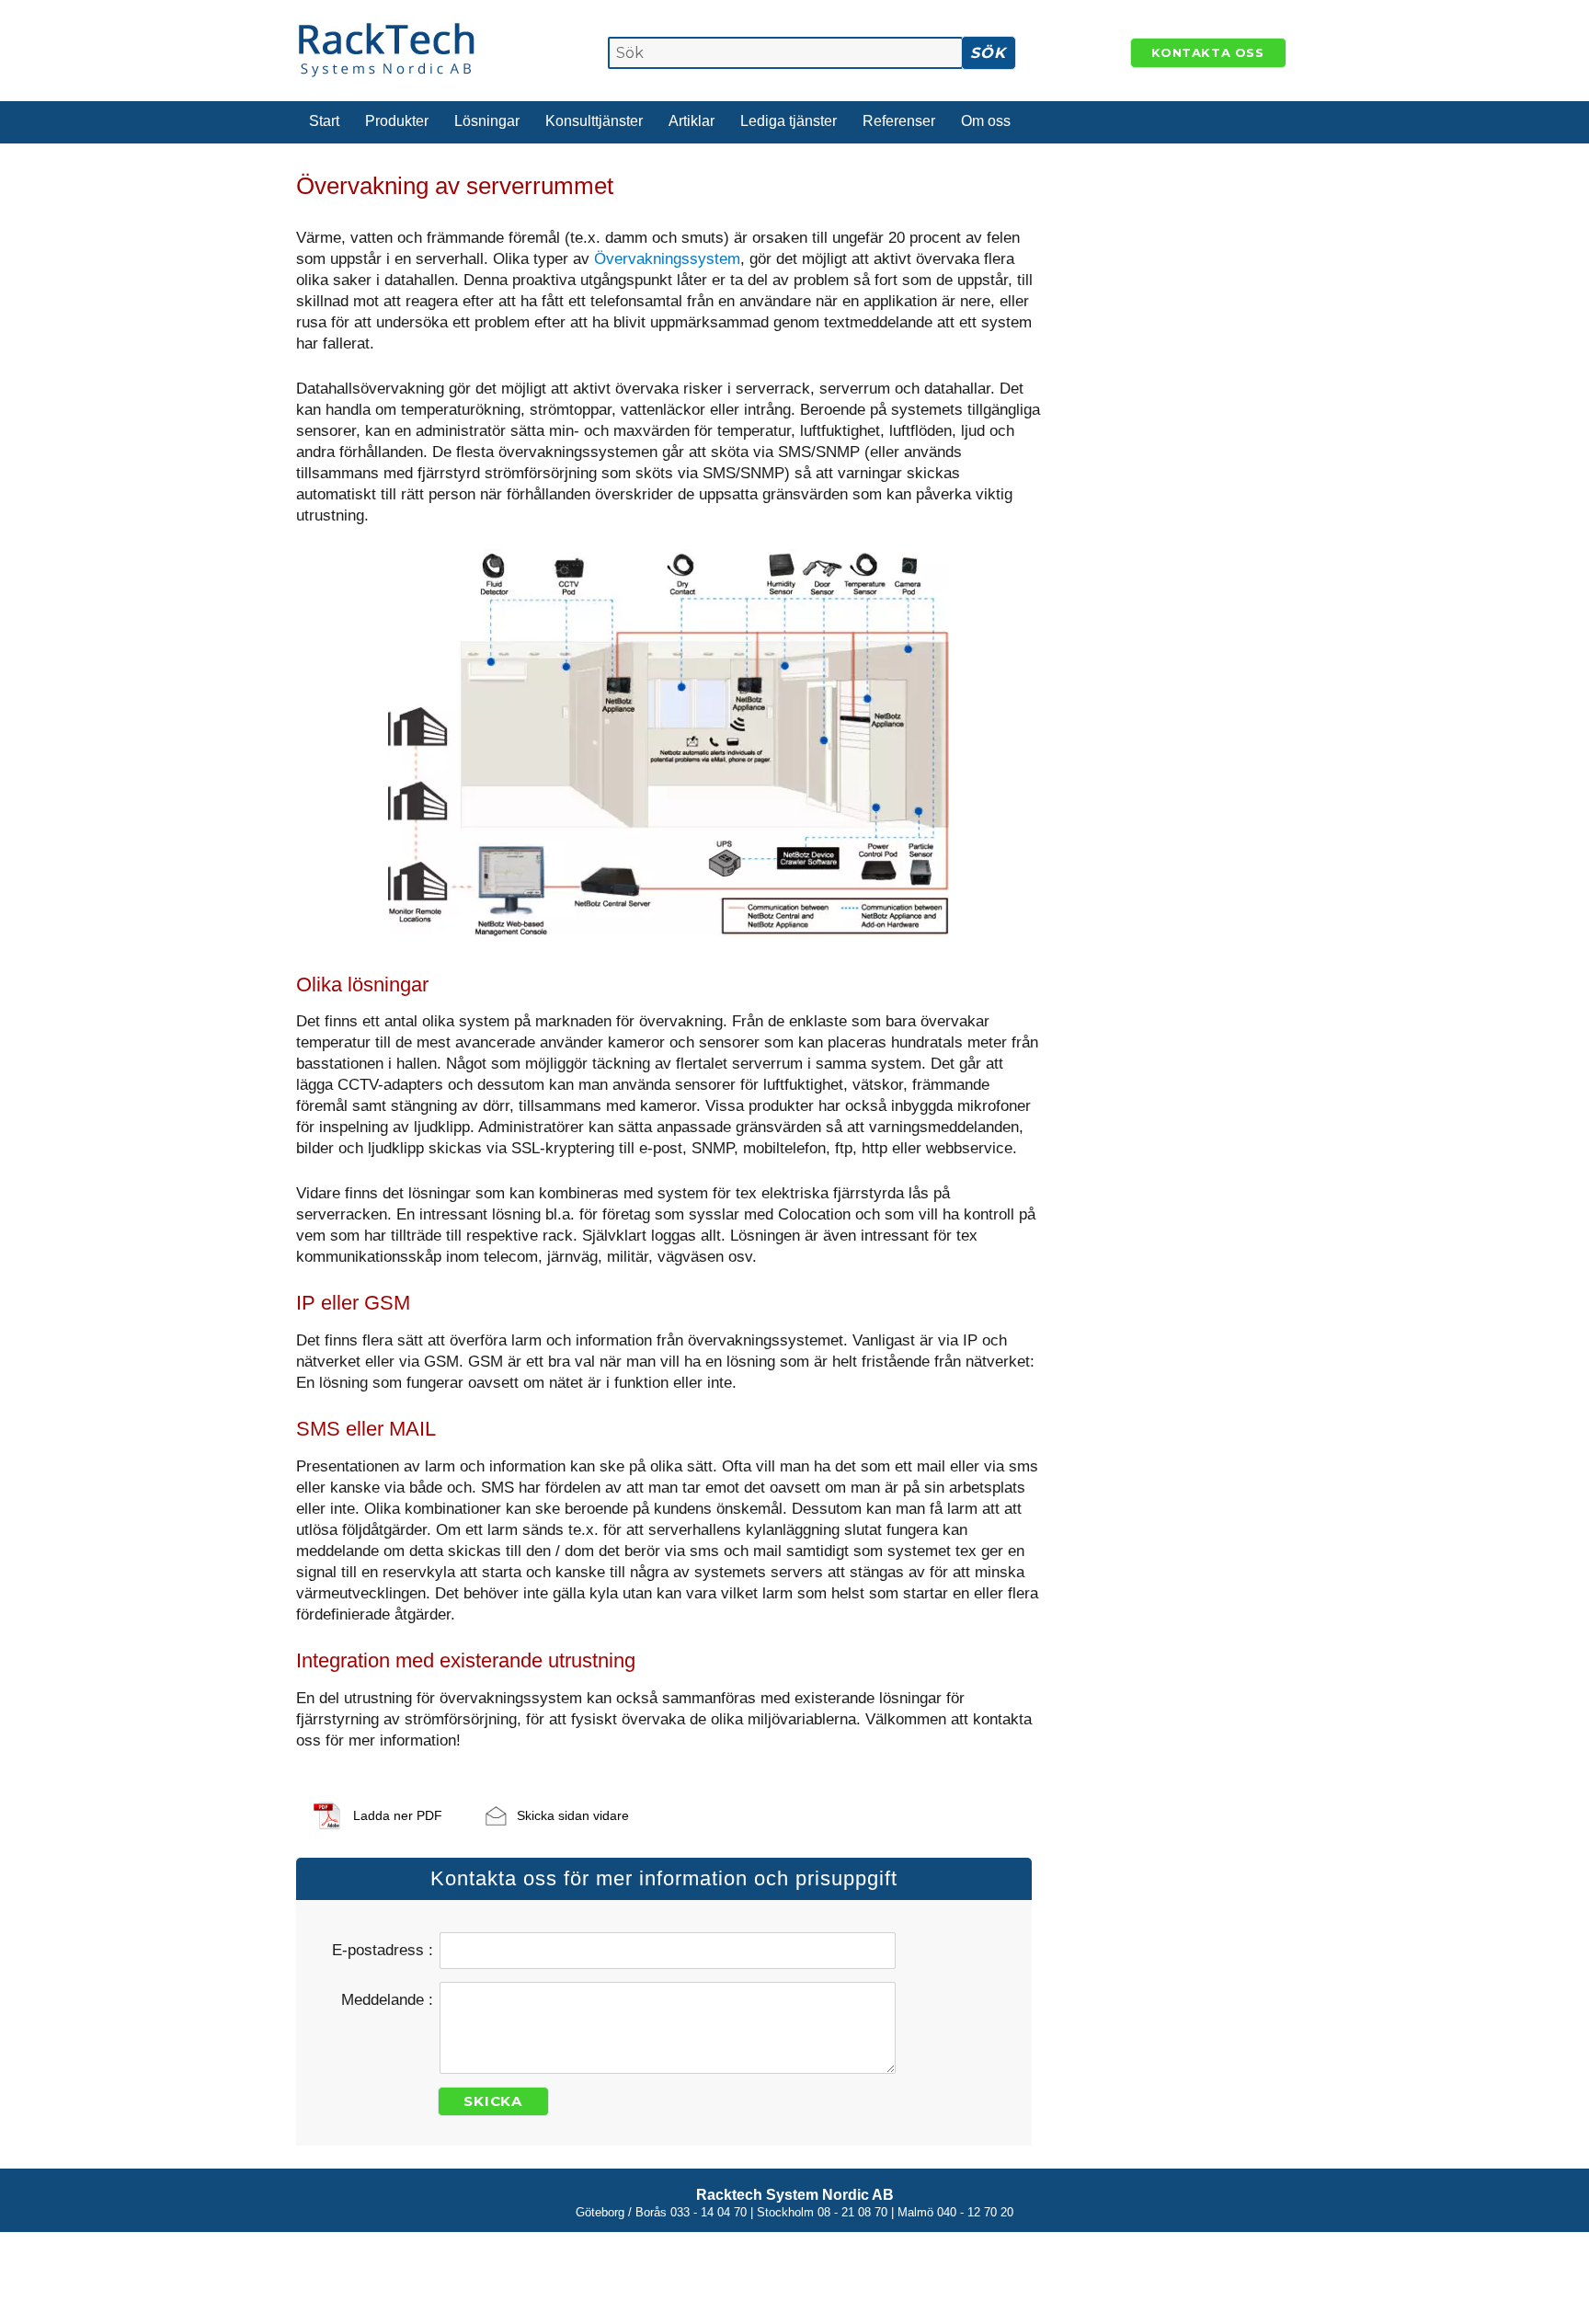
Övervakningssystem (667, 259)
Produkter (397, 121)
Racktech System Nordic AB (795, 2195)
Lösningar (487, 121)
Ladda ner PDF (398, 1815)
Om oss (986, 121)
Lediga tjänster (789, 121)
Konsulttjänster (594, 121)
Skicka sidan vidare (573, 1815)
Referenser (899, 121)
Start (324, 121)
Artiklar (692, 121)
